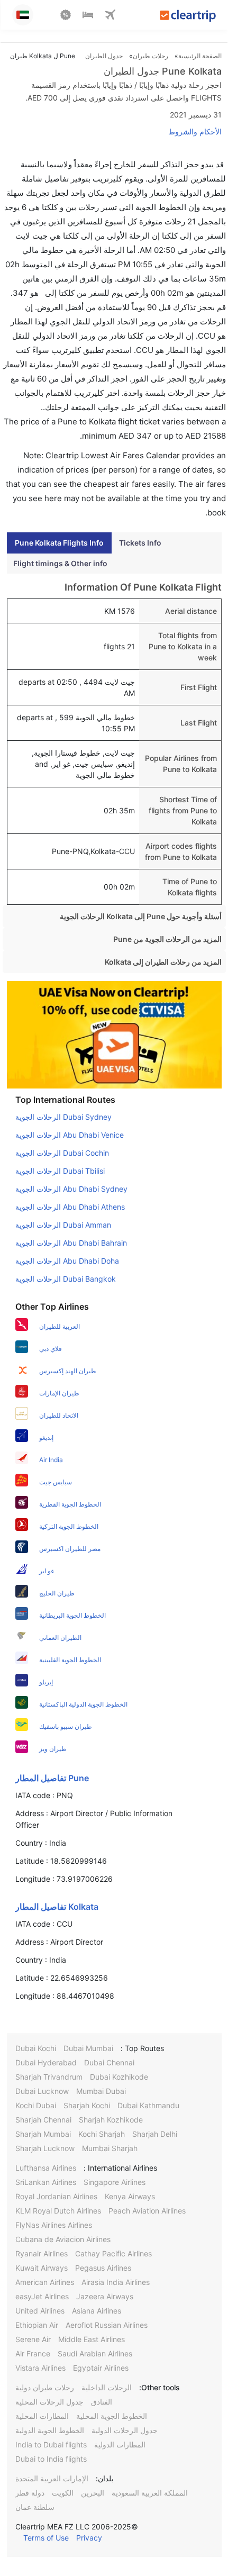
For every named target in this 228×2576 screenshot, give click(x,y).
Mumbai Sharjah (110, 2148)
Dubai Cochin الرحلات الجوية (62, 1153)
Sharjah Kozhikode (111, 2120)
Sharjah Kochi (87, 2105)
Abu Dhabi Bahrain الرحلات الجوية (71, 1243)
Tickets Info (140, 543)
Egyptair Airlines (101, 2368)
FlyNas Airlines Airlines (54, 2225)
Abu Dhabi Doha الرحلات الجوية (67, 1261)
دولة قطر (30, 2493)
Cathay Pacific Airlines (113, 2253)
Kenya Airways (130, 2196)
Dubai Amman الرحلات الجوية (63, 1225)
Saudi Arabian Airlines (95, 2353)
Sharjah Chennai (43, 2120)
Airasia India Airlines (116, 2282)
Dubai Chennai (109, 2062)
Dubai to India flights (51, 2459)
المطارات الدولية (120, 2445)
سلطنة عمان (35, 2507)
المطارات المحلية (42, 2416)
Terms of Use (46, 2538)
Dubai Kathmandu (148, 2105)
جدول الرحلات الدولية (125, 2430)
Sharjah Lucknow (45, 2148)
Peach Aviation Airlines (147, 2211)
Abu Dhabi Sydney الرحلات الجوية (71, 1189)
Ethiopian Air (37, 2325)
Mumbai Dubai (101, 2091)
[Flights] (110, 16)
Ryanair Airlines (42, 2253)
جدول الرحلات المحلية (49, 2402)
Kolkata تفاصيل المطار (57, 1907)
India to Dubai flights (51, 2445)
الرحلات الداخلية (107, 2387)
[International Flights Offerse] (66, 16)
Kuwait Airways (42, 2268)
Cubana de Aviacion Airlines (63, 2239)
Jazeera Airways (105, 2296)
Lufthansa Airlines (46, 2168)
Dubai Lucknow (42, 2091)
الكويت (63, 2493)
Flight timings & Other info (60, 563)
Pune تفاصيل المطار (52, 1778)
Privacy (89, 2538)
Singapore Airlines (115, 2182)
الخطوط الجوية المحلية (112, 2416)
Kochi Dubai (36, 2105)
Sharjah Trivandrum (49, 2077)
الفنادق (102, 2402)
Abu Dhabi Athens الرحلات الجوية (70, 1207)
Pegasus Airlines (103, 2268)
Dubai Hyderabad (46, 2062)
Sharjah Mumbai (43, 2134)
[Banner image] (114, 1034)
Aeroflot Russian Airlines (107, 2325)
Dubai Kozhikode (119, 2077)
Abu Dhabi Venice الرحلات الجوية (70, 1135)
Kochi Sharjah (102, 2134)
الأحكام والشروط (195, 131)
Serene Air (33, 2339)
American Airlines (45, 2282)
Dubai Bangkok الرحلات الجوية (66, 1279)
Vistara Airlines (40, 2368)
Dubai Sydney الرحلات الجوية (63, 1117)
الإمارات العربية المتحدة (52, 2478)
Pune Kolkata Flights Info (59, 543)
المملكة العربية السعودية (150, 2493)
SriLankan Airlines (46, 2182)
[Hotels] (88, 16)
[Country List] (23, 15)
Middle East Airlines (92, 2339)
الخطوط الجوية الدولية (50, 2430)
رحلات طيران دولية (45, 2387)
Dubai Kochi (36, 2048)
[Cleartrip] (188, 17)
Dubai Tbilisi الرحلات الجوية (60, 1171)
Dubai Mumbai (88, 2048)
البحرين (93, 2493)
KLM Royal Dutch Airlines (58, 2211)
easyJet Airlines (42, 2296)
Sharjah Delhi (155, 2134)
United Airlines (40, 2311)
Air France (33, 2353)
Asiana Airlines (97, 2311)
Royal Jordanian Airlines (56, 2196)
